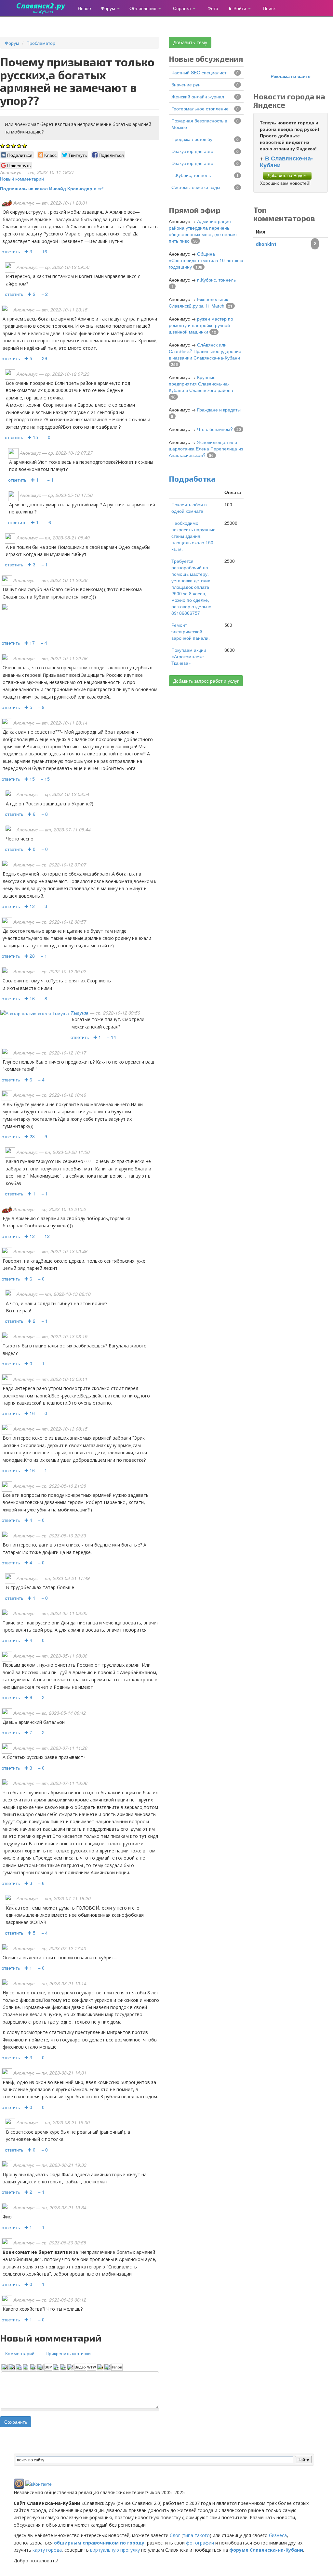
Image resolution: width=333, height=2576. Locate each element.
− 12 (45, 1236)
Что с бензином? (215, 429)
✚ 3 (28, 251)
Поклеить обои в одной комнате (189, 508)
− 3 (44, 906)
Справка (183, 8)
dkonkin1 (266, 244)
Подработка (192, 479)
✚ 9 (28, 1697)
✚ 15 (33, 437)
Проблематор (41, 43)
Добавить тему (190, 42)
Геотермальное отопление (200, 108)
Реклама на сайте (291, 76)
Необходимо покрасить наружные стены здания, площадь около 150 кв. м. (193, 536)
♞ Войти (238, 8)
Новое (84, 8)
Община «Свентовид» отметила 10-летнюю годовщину (206, 260)
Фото (213, 8)
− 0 (47, 437)
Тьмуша (80, 1013)
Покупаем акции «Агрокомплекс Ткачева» (189, 656)
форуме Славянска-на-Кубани (266, 2550)
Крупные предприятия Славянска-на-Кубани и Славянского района (201, 384)
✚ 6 (32, 814)
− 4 (44, 643)
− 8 (45, 814)
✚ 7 (28, 1732)
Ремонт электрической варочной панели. (191, 631)
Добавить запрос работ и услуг (206, 681)
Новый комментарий (22, 179)
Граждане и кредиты (219, 410)
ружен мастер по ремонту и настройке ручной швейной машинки (201, 325)
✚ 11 (36, 480)
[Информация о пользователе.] (35, 1013)
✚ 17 (30, 643)
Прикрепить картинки (68, 2353)
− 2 (45, 294)
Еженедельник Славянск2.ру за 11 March (198, 302)
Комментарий (20, 2353)
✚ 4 (28, 1520)
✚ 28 (30, 956)
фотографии (200, 2543)
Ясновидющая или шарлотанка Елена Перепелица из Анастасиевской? (206, 448)
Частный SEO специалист (199, 72)
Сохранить (16, 2422)
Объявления (144, 8)
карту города (47, 2550)
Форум (109, 8)
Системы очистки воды (196, 187)
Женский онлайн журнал (198, 96)
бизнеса (278, 2535)
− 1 (50, 480)
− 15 (45, 779)
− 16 (43, 251)
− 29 (43, 358)
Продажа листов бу (192, 139)
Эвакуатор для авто (192, 151)
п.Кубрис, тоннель (191, 175)
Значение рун (186, 84)
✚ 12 (30, 906)
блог (175, 2535)
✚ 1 (35, 522)
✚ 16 (30, 998)
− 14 (112, 1037)
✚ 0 (32, 849)
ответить (11, 251)
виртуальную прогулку (115, 2550)
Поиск (269, 8)
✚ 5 (28, 358)
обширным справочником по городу (99, 2543)
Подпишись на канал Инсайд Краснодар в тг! (52, 188)
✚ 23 (30, 1136)
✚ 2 (32, 294)
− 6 (48, 522)
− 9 (41, 707)
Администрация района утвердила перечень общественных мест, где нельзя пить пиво (203, 231)
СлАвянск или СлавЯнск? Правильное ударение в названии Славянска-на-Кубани (205, 351)
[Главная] (43, 8)
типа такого (196, 2535)
